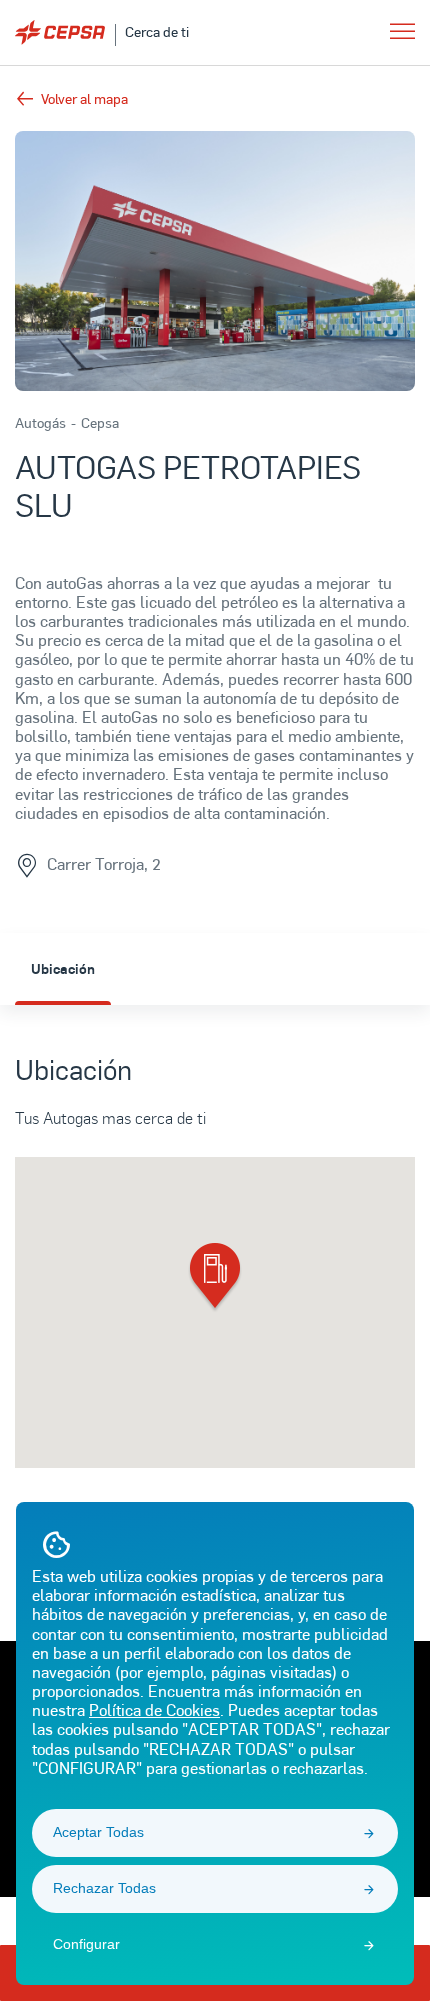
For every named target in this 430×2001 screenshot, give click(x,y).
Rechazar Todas (104, 1888)
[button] (215, 1278)
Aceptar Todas (98, 1832)
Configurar (86, 1944)
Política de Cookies (154, 1709)
